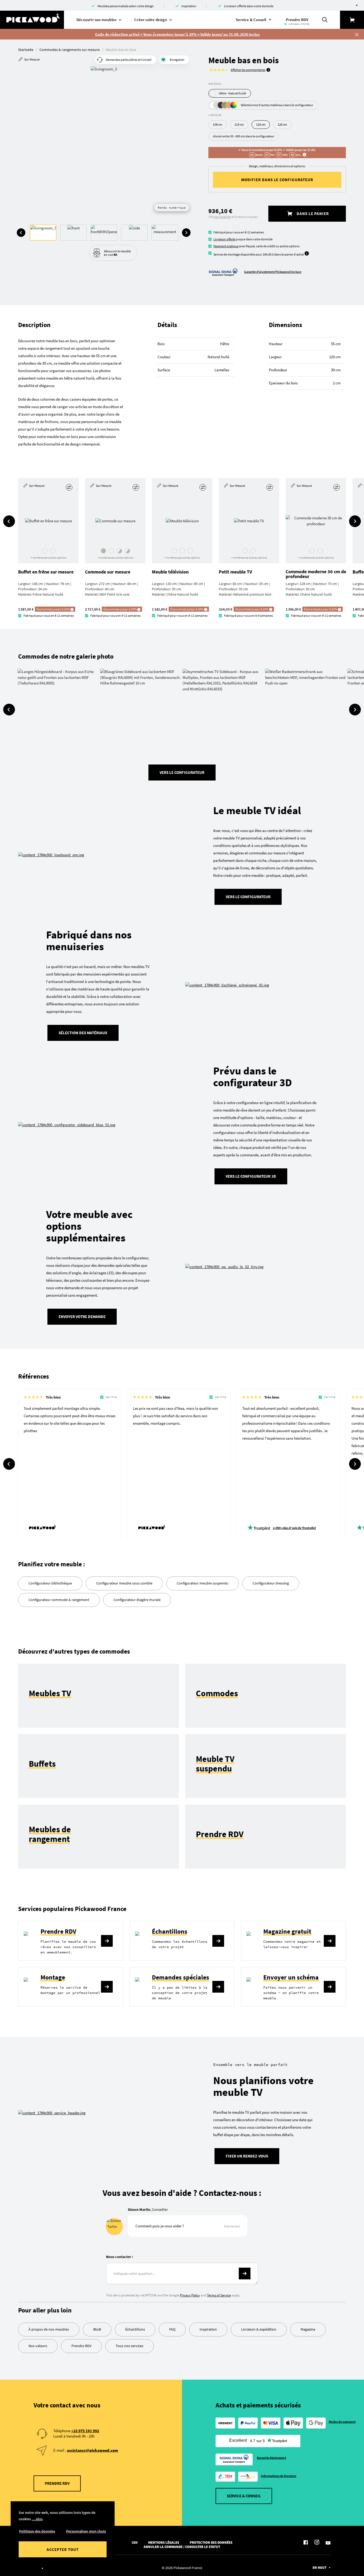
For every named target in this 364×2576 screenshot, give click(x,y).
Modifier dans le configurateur (277, 180)
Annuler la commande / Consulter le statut (182, 2547)
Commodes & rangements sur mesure (70, 50)
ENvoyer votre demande (82, 1317)
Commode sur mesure (108, 572)
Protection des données (211, 2543)
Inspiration (189, 6)
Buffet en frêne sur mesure (46, 572)
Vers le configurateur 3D (251, 1176)
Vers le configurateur (182, 772)
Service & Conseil (244, 2496)
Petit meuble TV (235, 572)
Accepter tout (62, 2549)
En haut (319, 2568)
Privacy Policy (190, 2295)
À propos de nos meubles (49, 2329)
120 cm (261, 124)
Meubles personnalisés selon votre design (126, 6)
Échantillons (170, 1931)
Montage (53, 1977)
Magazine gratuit (287, 1931)
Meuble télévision (170, 572)
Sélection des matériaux (83, 1033)
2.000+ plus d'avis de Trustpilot (294, 1528)
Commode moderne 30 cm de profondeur (316, 574)
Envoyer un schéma (291, 1977)
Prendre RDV (58, 1931)
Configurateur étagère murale (137, 1600)
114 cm (239, 124)
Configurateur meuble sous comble (124, 1583)
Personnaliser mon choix (86, 2531)
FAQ (172, 2329)
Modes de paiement (342, 2422)
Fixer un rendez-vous (247, 2156)
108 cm (218, 124)
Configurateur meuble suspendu (203, 1583)
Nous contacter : (120, 2257)
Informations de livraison (279, 2476)
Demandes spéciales (181, 1977)
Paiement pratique (226, 246)
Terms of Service (219, 2295)
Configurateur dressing (271, 1583)
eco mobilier (222, 217)
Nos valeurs (38, 2346)
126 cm (282, 124)
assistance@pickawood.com (92, 2450)
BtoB (97, 2329)
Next (186, 233)
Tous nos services (130, 2346)
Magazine (308, 2329)
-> (245, 2274)
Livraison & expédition (259, 2329)
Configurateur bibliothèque (50, 1583)
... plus (37, 2519)
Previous (21, 233)
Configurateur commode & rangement (59, 1600)
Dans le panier (312, 214)
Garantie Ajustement (272, 2458)
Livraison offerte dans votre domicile (249, 6)
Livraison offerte (225, 239)
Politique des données (37, 2531)
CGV (135, 2543)
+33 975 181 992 (85, 2431)
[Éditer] (70, 487)
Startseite (26, 50)
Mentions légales (164, 2543)
